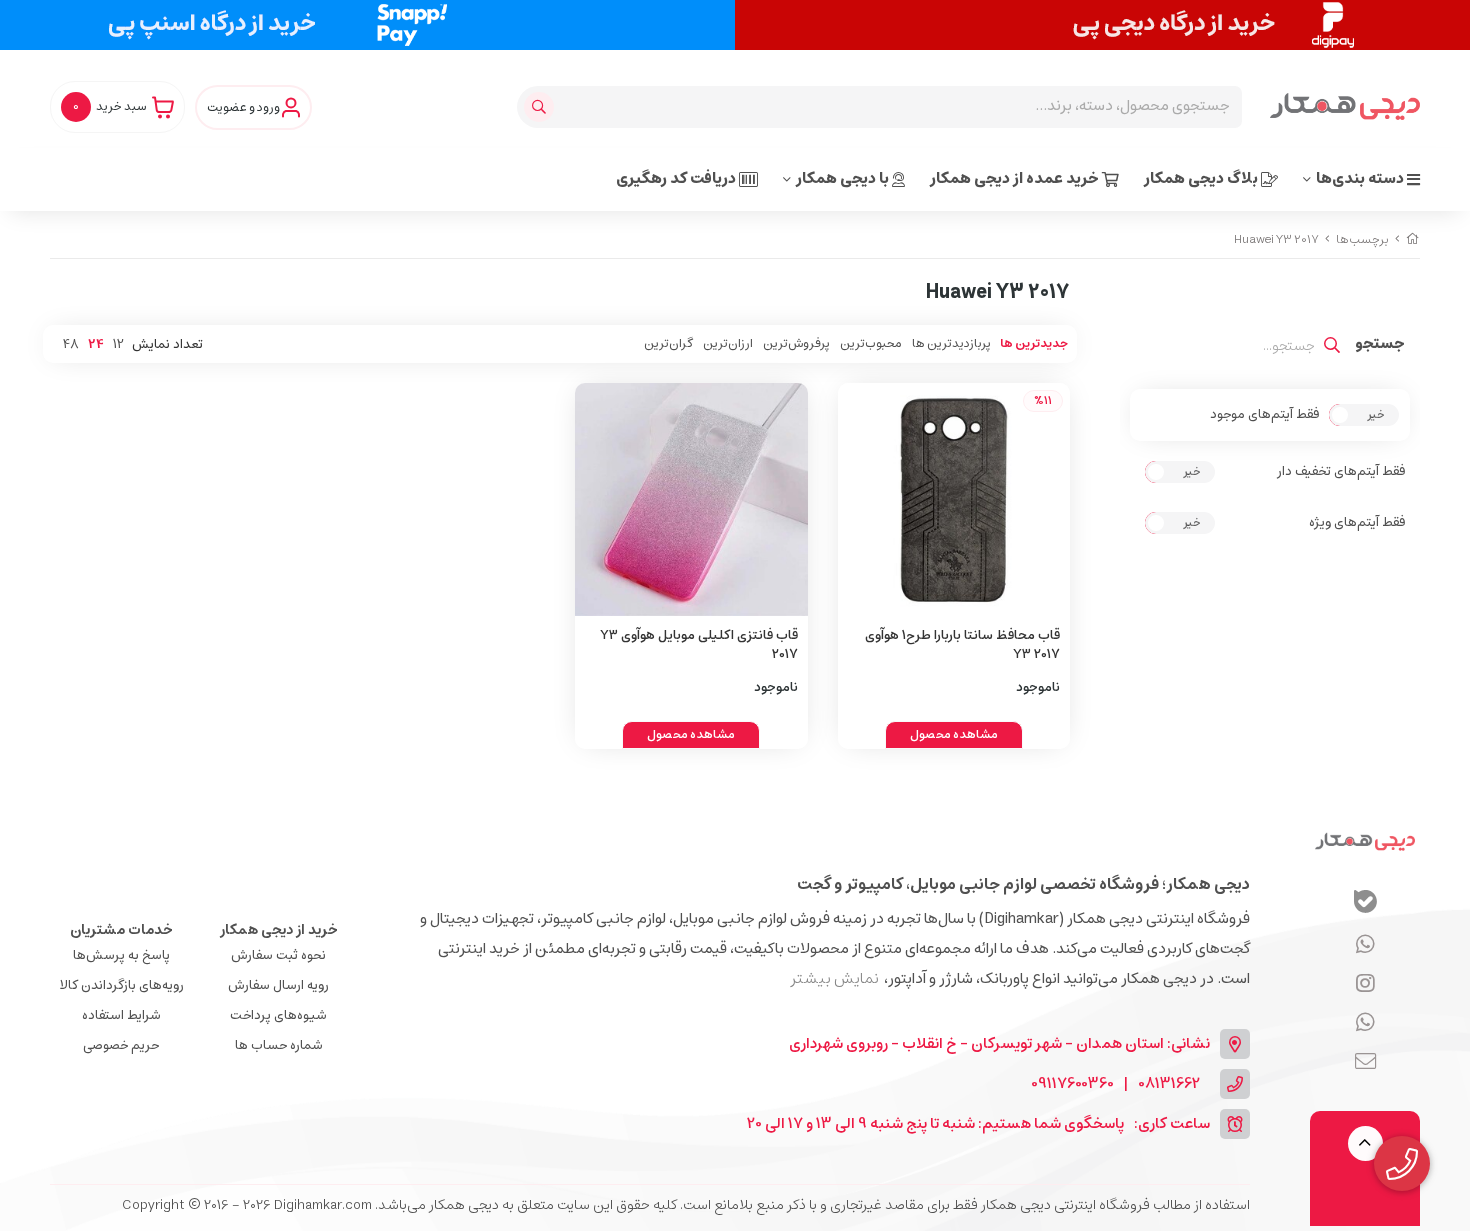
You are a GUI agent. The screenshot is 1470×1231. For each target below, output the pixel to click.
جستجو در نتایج (1380, 346)
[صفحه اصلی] (1413, 239)
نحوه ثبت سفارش (278, 955)
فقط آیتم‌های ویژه (1357, 523)
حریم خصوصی (121, 1045)
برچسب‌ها (1362, 239)
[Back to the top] (1365, 1143)
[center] (541, 107)
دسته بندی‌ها (1361, 178)
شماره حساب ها (279, 1045)
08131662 (1169, 1084)
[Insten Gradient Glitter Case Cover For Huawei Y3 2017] (691, 499)
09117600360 (1072, 1084)
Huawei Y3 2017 (1276, 239)
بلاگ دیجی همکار (1202, 178)
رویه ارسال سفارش (278, 985)
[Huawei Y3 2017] (1365, 841)
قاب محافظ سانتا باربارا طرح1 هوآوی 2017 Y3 (962, 645)
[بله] (1365, 904)
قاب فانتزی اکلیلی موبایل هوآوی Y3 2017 (699, 645)
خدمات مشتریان (121, 930)
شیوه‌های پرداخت (278, 1015)
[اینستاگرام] (1365, 1023)
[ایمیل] (1365, 1062)
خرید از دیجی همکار (279, 930)
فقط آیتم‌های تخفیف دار (1341, 472)
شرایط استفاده (121, 1015)
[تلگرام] (1365, 984)
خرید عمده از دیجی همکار (1016, 178)
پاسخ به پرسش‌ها (121, 955)
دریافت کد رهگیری (677, 178)
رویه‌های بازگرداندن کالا (121, 985)
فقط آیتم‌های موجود (1264, 415)
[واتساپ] (1365, 945)
